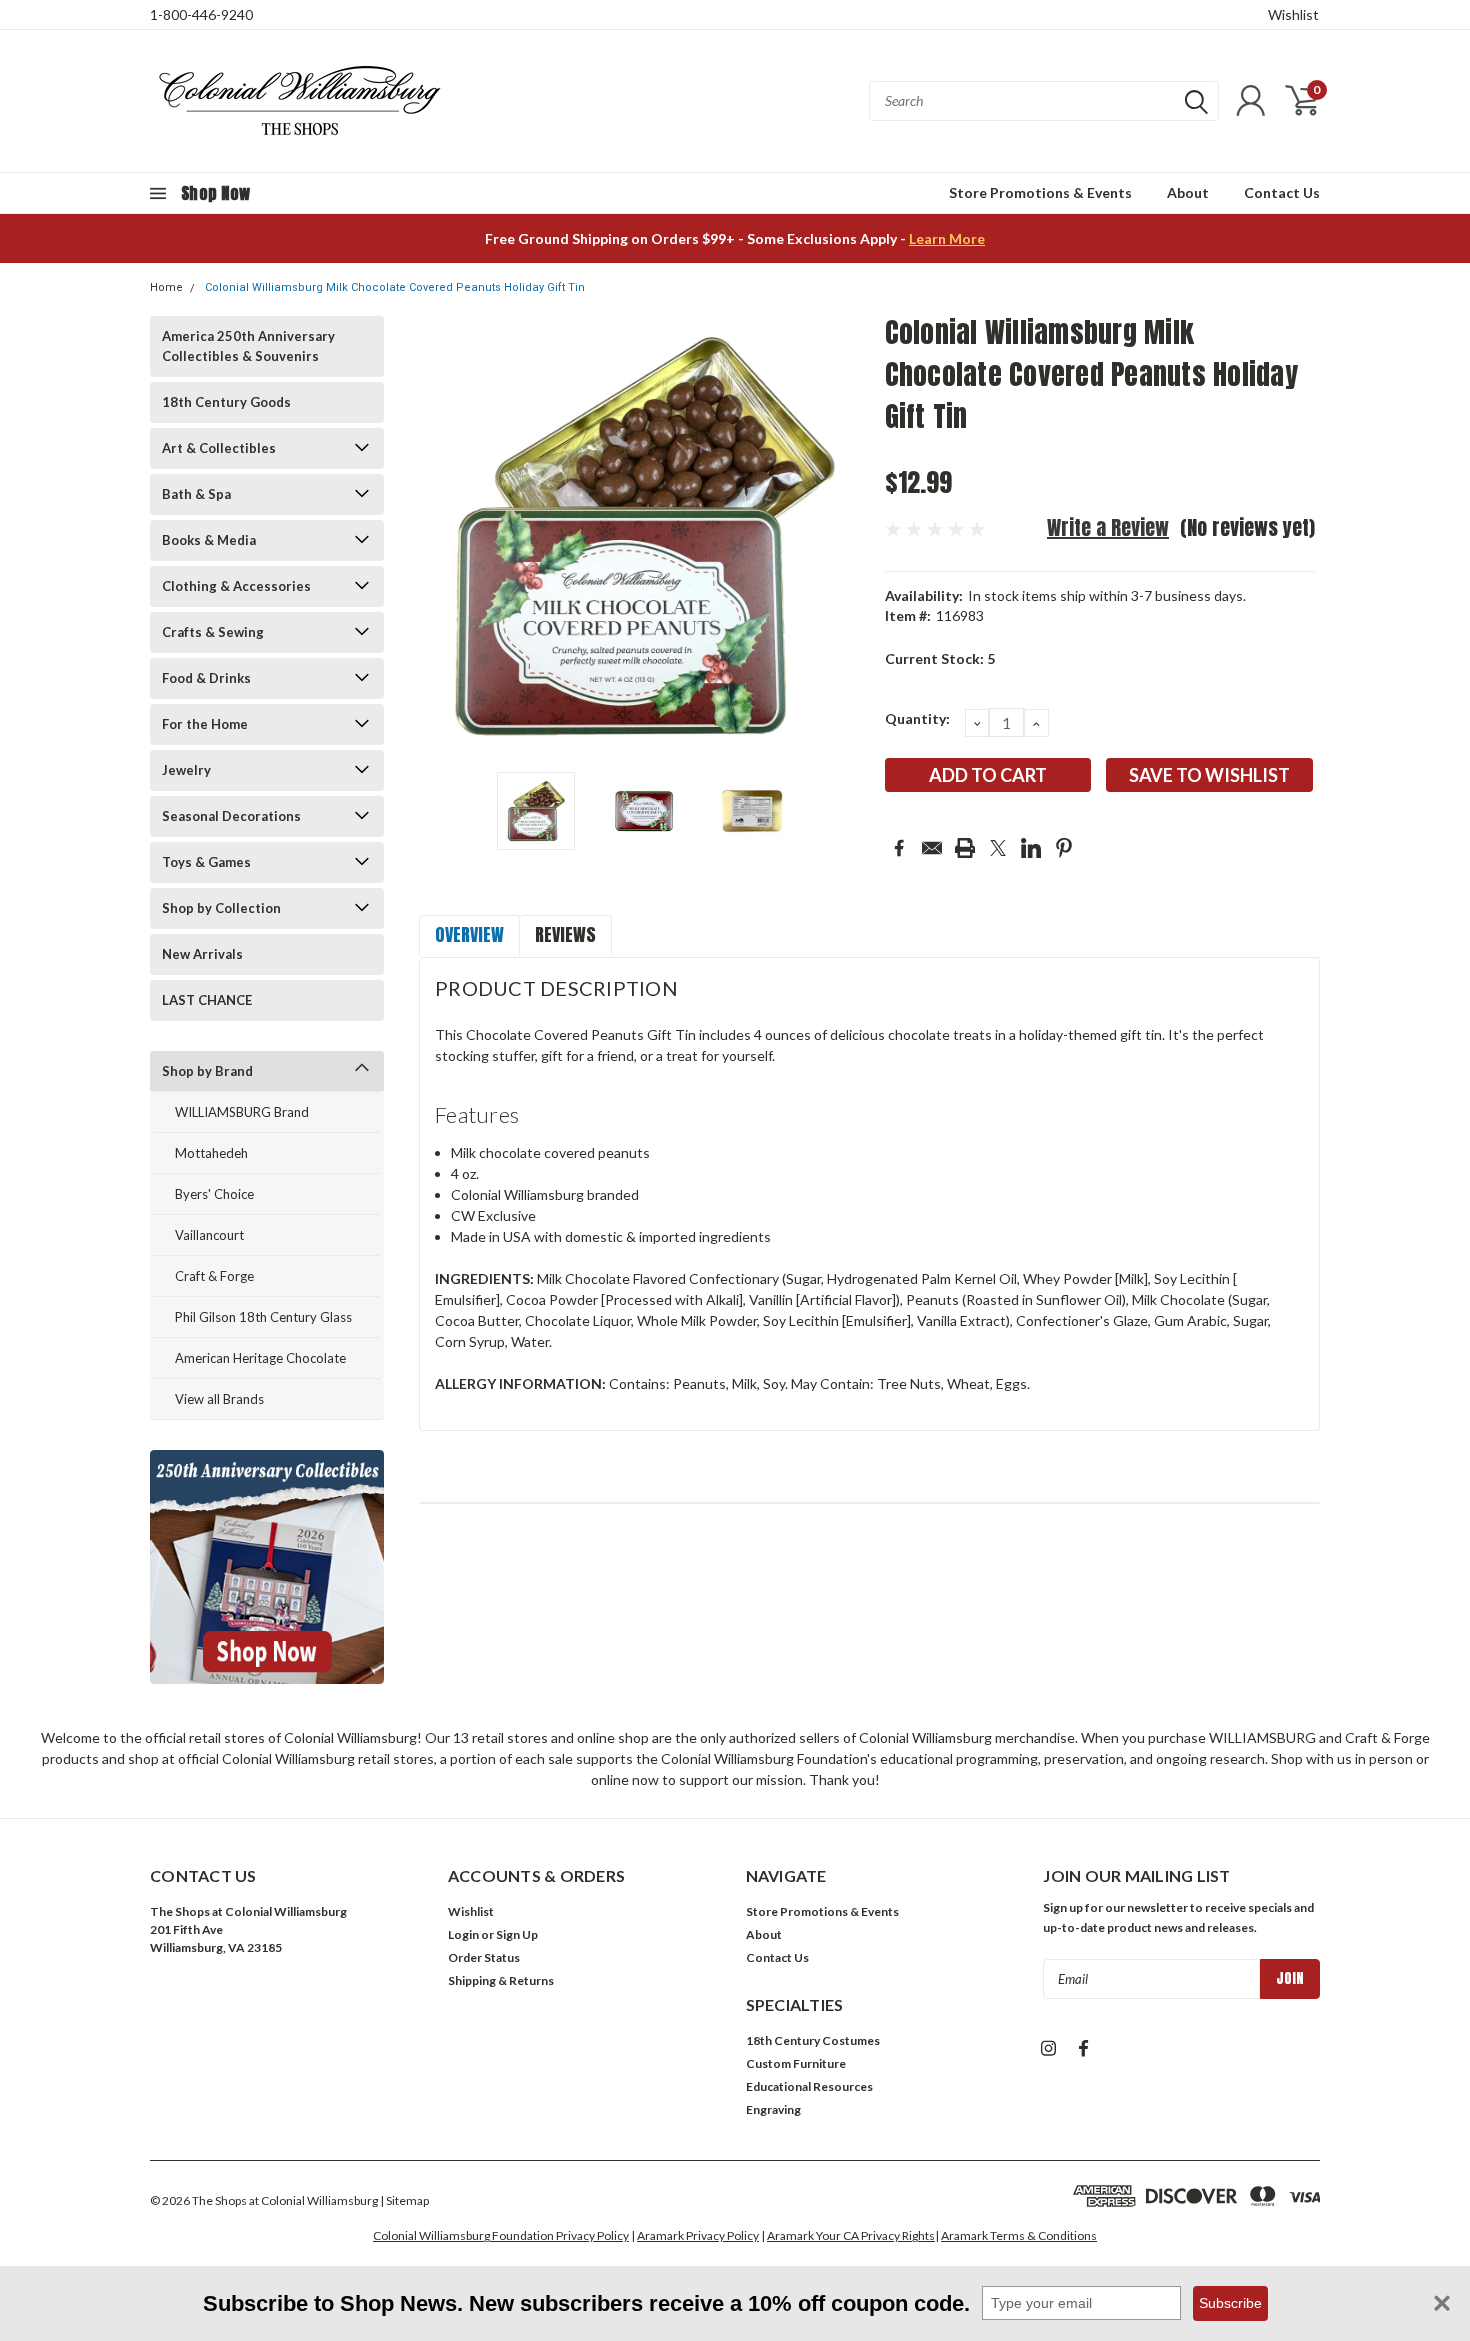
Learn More (947, 238)
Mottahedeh (211, 1153)
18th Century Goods (226, 402)
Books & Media (209, 540)
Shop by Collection (221, 908)
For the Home (205, 724)
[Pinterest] (1064, 848)
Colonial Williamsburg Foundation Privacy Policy (501, 2235)
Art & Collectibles (219, 448)
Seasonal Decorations (231, 816)
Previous (444, 536)
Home (166, 287)
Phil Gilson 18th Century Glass (263, 1317)
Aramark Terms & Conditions (1019, 2235)
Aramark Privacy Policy (698, 2235)
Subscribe (1230, 2303)
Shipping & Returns (501, 1980)
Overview (469, 934)
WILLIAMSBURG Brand (242, 1112)
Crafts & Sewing (213, 632)
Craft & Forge (214, 1276)
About (1188, 192)
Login (463, 1934)
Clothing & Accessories (236, 586)
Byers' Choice (214, 1194)
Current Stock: (940, 658)
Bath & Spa (196, 494)
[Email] (932, 848)
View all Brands (219, 1399)
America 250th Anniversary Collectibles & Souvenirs (248, 346)
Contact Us (1282, 192)
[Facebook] (899, 848)
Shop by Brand (207, 1071)
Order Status (484, 1957)
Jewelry (186, 770)
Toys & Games (206, 862)
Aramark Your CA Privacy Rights (851, 2235)
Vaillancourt (209, 1235)
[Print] (965, 848)
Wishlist (1293, 14)
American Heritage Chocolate (260, 1358)
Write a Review (1108, 527)
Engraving (773, 2109)
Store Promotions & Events (1040, 192)
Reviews (565, 934)
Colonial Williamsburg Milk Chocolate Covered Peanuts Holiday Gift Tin (395, 287)
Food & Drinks (206, 678)
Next (845, 536)
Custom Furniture (796, 2063)
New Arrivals (202, 954)
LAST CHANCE (207, 1000)
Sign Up (517, 1934)
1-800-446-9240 (201, 14)
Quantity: (917, 718)
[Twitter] (998, 848)
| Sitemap (404, 2200)
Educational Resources (809, 2086)
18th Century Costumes (813, 2040)
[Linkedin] (1031, 848)
